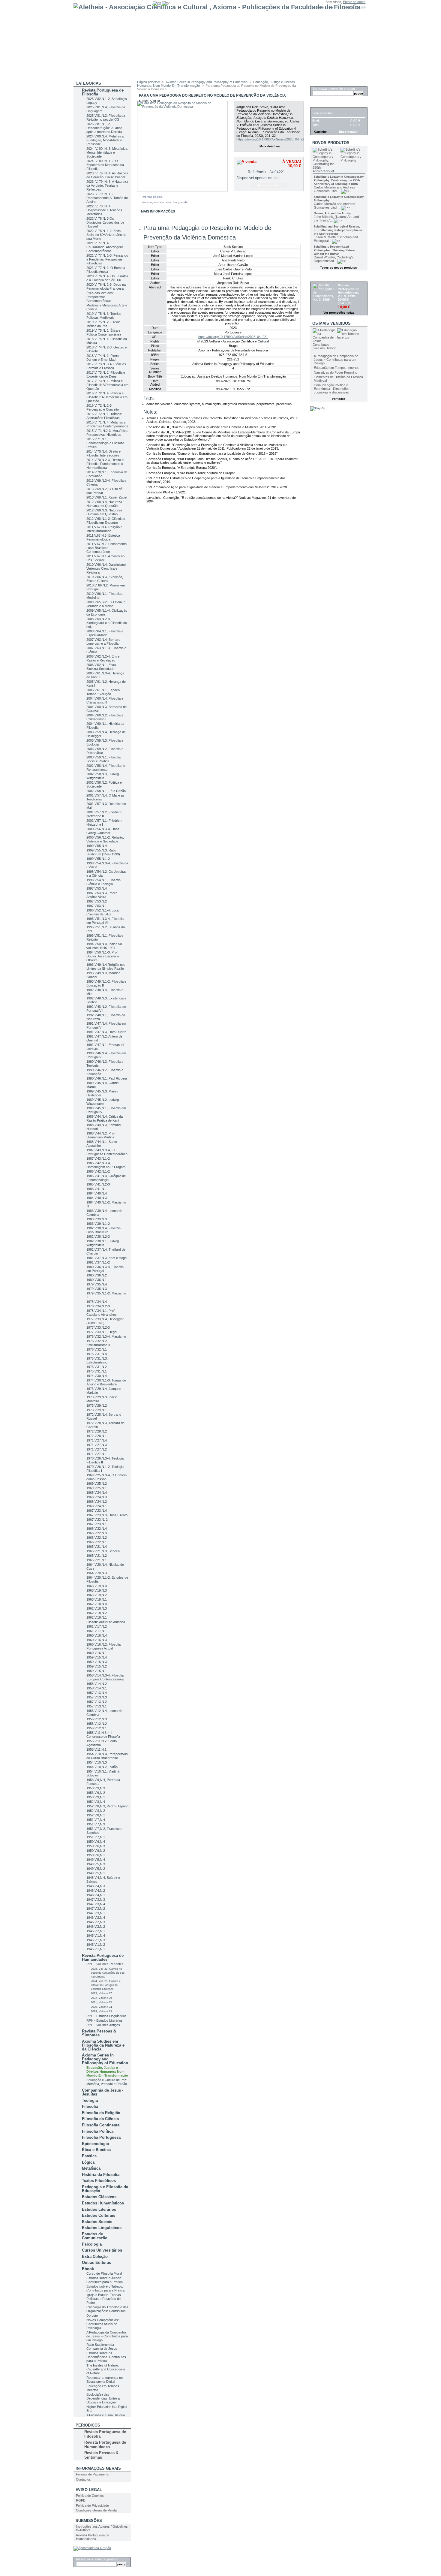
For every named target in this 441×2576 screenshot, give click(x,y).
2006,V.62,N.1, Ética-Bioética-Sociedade (102, 667)
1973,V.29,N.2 (97, 1406)
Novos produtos (331, 143)
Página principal (148, 82)
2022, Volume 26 (101, 1998)
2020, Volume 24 (101, 2007)
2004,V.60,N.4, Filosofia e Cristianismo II (105, 700)
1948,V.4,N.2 (96, 1891)
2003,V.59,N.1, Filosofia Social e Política (103, 759)
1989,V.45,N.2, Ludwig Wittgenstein (103, 1102)
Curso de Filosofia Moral (104, 2273)
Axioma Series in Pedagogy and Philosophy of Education (105, 2059)
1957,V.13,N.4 (97, 1693)
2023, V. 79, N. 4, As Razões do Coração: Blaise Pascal (107, 175)
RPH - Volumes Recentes (105, 1964)
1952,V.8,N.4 (96, 1802)
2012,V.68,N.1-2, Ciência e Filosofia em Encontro (106, 521)
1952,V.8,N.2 (96, 1811)
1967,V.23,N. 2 (97, 1520)
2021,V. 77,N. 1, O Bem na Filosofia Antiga (106, 270)
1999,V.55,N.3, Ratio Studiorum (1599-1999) (103, 852)
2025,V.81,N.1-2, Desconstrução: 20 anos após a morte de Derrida (104, 128)
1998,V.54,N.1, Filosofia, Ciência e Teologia (104, 882)
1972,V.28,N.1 (97, 1436)
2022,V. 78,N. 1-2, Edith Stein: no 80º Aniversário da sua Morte (106, 235)
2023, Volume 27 (101, 1993)
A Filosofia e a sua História (106, 2415)
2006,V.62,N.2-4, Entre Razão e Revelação (103, 658)
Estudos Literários (99, 2209)
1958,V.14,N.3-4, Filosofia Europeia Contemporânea (105, 1677)
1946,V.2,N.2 (96, 1927)
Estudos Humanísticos (103, 2203)
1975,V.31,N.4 (97, 1354)
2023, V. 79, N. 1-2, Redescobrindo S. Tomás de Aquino (107, 198)
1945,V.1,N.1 (96, 1949)
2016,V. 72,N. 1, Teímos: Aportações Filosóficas (104, 416)
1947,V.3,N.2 (96, 1909)
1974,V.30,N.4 (97, 1376)
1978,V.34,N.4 (97, 1302)
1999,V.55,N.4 (97, 846)
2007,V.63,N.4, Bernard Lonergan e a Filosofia (103, 642)
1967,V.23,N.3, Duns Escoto (107, 1515)
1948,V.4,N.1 (96, 1895)
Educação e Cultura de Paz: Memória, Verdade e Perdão (107, 2082)
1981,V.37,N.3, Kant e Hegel (107, 1258)
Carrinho (322, 104)
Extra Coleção (95, 2257)
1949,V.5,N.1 (96, 1873)
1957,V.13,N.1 (97, 1706)
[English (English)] (157, 3)
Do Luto (92, 2315)
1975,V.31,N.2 (97, 1367)
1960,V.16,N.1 (97, 1653)
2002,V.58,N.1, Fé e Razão (106, 791)
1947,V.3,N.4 (96, 1904)
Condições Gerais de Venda (96, 2510)
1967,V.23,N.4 (97, 1511)
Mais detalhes (270, 146)
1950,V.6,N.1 (96, 1855)
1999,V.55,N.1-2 (98, 859)
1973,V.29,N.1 (97, 1410)
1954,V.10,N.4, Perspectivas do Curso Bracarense (107, 1756)
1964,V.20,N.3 (97, 1573)
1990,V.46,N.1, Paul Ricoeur (107, 1078)
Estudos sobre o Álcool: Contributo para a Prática (105, 2280)
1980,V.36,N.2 (97, 1275)
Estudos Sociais (97, 2222)
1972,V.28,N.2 (97, 1431)
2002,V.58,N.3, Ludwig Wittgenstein (103, 776)
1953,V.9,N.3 (96, 1788)
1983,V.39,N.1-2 (98, 1224)
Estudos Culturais (99, 2215)
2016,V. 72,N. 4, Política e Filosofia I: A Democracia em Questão (107, 397)
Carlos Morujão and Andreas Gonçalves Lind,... (334, 189)
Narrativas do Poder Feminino (336, 372)
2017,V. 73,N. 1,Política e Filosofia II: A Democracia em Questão (107, 385)
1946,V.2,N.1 (96, 1931)
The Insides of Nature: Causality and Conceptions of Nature (106, 2369)
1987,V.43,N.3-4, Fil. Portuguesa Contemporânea (107, 1152)
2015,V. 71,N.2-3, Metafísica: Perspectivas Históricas (107, 433)
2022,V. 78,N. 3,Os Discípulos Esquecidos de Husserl (105, 222)
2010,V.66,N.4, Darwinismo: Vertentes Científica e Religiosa (106, 568)
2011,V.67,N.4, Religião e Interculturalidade (104, 529)
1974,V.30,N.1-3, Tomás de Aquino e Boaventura (106, 1382)
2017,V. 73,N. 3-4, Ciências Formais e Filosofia (106, 366)
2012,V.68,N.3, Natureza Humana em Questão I (104, 512)
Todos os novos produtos (339, 268)
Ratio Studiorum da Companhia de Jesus (102, 2347)
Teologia (90, 2100)
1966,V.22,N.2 (97, 1538)
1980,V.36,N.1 (97, 1280)
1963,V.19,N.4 (97, 1586)
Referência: (257, 172)
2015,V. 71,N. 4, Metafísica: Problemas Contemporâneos (107, 424)
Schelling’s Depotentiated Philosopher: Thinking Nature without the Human (334, 250)
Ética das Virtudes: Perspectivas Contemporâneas (100, 297)
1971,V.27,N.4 (97, 1440)
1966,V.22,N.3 (97, 1533)
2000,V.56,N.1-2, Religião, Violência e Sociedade (105, 839)
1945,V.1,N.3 (96, 1940)
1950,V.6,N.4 (96, 1842)
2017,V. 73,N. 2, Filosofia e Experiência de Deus (106, 374)
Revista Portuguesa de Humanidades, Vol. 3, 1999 (348, 291)
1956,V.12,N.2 (97, 1724)
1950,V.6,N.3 (96, 1846)
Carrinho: (349, 7)
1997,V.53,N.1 (97, 906)
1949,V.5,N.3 (96, 1864)
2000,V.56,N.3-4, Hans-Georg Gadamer (103, 831)
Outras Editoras (96, 2263)
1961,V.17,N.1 (97, 1631)
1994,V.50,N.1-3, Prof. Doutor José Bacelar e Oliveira (103, 956)
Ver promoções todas (339, 313)
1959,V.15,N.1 (97, 1671)
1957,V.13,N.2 (97, 1702)
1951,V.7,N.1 (96, 1837)
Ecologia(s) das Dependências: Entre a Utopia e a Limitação (103, 2398)
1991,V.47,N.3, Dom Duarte (106, 1032)
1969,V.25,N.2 (97, 1484)
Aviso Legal (89, 2490)
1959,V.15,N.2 (97, 1666)
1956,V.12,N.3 (97, 1719)
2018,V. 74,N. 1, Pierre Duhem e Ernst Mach (103, 358)
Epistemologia (95, 2144)
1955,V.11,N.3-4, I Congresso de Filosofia (103, 1735)
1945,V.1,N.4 (96, 1936)
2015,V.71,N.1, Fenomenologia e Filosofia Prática (105, 443)
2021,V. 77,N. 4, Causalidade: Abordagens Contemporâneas (105, 247)
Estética (89, 2156)
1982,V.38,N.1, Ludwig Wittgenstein (103, 1243)
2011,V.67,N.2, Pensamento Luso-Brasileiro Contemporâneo (106, 548)
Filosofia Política (98, 2131)
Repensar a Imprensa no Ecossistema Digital (105, 2380)
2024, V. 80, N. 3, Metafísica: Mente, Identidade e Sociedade (107, 152)
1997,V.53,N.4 (97, 888)
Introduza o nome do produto (97, 2559)
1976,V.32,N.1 (97, 1349)
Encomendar (348, 132)
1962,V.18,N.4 (97, 1604)
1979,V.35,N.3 (97, 1289)
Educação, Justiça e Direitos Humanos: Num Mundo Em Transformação (107, 2071)
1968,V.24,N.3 (97, 1497)
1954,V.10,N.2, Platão (102, 1767)
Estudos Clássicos (99, 2197)
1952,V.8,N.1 (96, 1815)
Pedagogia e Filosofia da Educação (105, 2189)
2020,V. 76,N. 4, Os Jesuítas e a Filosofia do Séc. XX (107, 278)
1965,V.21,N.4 (97, 1547)
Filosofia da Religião (101, 2113)
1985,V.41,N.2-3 (98, 1184)
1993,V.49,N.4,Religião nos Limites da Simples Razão (106, 967)
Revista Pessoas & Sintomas (99, 2033)
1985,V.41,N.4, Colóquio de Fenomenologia (106, 1178)
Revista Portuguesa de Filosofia (103, 92)
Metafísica (91, 2168)
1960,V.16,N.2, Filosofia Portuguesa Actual (103, 1646)
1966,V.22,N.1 (97, 1542)
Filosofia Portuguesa (101, 2137)
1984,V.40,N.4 (97, 1193)
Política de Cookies (90, 2496)
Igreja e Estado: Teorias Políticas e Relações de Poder (104, 2299)
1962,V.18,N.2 (97, 1613)
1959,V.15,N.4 (97, 1657)
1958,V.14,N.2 (97, 1684)
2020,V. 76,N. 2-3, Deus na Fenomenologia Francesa (106, 286)
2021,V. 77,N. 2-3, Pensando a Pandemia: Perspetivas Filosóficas (107, 259)
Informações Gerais (98, 2468)
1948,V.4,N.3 (96, 1886)
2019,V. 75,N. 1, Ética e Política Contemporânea (104, 332)
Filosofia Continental (101, 2125)
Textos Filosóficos (99, 2181)
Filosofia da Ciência (100, 2119)
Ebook (88, 2269)
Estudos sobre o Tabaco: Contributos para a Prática (105, 2288)
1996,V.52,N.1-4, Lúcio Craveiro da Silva (103, 912)
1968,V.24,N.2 (97, 1502)
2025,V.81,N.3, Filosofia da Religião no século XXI (106, 118)
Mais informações (158, 211)
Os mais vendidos (331, 323)
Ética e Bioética (96, 2150)
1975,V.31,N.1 (97, 1371)
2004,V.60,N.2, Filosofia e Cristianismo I (105, 717)
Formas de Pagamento (93, 2474)
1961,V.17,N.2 (97, 1626)
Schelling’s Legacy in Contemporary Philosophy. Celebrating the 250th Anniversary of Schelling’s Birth (339, 180)
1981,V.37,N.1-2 (98, 1262)
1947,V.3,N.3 (96, 1900)
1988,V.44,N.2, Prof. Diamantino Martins (101, 1135)
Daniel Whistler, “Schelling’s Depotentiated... (334, 259)
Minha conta (324, 7)
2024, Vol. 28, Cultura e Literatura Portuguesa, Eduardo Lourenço (106, 1985)
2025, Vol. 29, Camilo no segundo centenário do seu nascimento (108, 1973)
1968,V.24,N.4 (97, 1493)
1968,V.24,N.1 (97, 1506)
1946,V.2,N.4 (96, 1918)
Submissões (89, 2521)
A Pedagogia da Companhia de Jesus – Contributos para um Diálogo (107, 2336)
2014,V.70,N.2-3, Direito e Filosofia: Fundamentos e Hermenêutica (105, 464)
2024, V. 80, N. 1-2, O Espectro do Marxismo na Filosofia (105, 165)
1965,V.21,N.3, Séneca (103, 1551)
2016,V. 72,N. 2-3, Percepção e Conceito (103, 407)
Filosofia (90, 2106)
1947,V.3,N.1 (96, 1913)
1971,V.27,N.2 (97, 1449)
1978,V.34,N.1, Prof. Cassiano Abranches (102, 1313)
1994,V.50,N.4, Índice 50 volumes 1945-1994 (104, 946)
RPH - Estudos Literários (105, 2020)
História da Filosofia (101, 2175)
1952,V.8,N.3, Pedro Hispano (107, 1806)
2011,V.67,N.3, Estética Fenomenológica (103, 537)
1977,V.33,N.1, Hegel (102, 1332)
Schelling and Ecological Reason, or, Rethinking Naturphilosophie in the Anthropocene (338, 230)
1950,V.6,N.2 (96, 1851)
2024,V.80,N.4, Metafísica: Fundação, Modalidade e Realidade (105, 140)
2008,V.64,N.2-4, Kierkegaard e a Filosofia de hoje (107, 623)
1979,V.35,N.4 (97, 1284)
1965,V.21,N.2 (97, 1556)
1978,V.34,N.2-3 (98, 1306)
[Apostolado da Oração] (92, 2548)
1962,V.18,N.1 (97, 1617)
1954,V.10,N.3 (97, 1762)
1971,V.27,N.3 (97, 1445)
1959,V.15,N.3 (97, 1662)
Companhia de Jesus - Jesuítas (103, 2092)
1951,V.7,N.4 (96, 1820)
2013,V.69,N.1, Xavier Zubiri (107, 497)
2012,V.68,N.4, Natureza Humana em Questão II (104, 504)
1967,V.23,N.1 (97, 1524)
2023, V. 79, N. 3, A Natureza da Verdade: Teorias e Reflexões (107, 185)
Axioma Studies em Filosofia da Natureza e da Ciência (103, 2045)
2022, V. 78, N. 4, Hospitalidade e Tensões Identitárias (104, 210)
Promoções (325, 278)
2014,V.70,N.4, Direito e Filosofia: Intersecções (103, 453)
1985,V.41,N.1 (97, 1189)
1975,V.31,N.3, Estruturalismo (97, 1360)
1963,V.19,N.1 (97, 1599)
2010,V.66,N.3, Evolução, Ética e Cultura (105, 579)
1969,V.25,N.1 (97, 1488)
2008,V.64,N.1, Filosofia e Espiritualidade (105, 633)
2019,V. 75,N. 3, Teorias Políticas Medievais (104, 316)
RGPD (81, 2500)
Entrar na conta (354, 2)
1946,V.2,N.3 (96, 1922)
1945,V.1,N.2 (96, 1945)
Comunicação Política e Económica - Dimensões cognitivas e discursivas (332, 389)
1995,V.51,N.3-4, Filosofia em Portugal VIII (105, 921)
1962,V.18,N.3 (97, 1608)
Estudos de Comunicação (95, 2236)
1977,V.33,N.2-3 (98, 1327)
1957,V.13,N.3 (97, 1697)
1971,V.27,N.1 (97, 1454)
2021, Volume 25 (101, 2002)
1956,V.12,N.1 (97, 1728)
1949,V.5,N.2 (96, 1869)
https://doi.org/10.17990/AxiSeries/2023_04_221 (271, 139)
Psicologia (92, 2244)
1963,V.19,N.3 (97, 1590)
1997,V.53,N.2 (97, 901)
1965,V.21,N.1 (97, 1560)
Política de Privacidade (92, 2505)
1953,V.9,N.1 (96, 1797)
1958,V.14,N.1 (97, 1688)
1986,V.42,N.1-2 (98, 1171)
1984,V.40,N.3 (97, 1198)
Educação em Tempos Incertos (337, 368)
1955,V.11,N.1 (96, 1749)
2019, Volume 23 (101, 2011)
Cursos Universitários (102, 2250)
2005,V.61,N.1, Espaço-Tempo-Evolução (104, 692)
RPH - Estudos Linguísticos (106, 2016)
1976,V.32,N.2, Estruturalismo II (98, 1343)
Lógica (88, 2162)
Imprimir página (152, 197)
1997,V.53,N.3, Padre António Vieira (102, 895)
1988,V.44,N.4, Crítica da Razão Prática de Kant (105, 1118)
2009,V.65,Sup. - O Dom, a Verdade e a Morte (106, 604)
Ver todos (339, 399)
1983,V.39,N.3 (97, 1219)
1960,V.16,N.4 (97, 1635)
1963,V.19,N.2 (97, 1595)
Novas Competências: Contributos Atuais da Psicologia (103, 2324)
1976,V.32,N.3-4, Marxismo (106, 1336)
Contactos (83, 2479)
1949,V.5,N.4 (96, 1860)
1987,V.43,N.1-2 (98, 1158)
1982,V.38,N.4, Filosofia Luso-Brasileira (103, 1230)
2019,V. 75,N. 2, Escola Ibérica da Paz (103, 324)
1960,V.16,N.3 (97, 1640)
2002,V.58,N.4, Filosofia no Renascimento (106, 768)
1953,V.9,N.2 (96, 1793)
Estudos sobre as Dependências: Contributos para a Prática (106, 2357)
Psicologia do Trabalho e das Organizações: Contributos (107, 2309)
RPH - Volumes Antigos (103, 2025)
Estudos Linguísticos (102, 2228)
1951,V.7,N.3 (96, 1824)
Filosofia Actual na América (106, 1622)
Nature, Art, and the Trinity (332, 213)
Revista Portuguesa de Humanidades (103, 1957)
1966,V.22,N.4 (97, 1529)
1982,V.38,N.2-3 (98, 1237)
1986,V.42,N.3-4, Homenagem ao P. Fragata (106, 1165)
